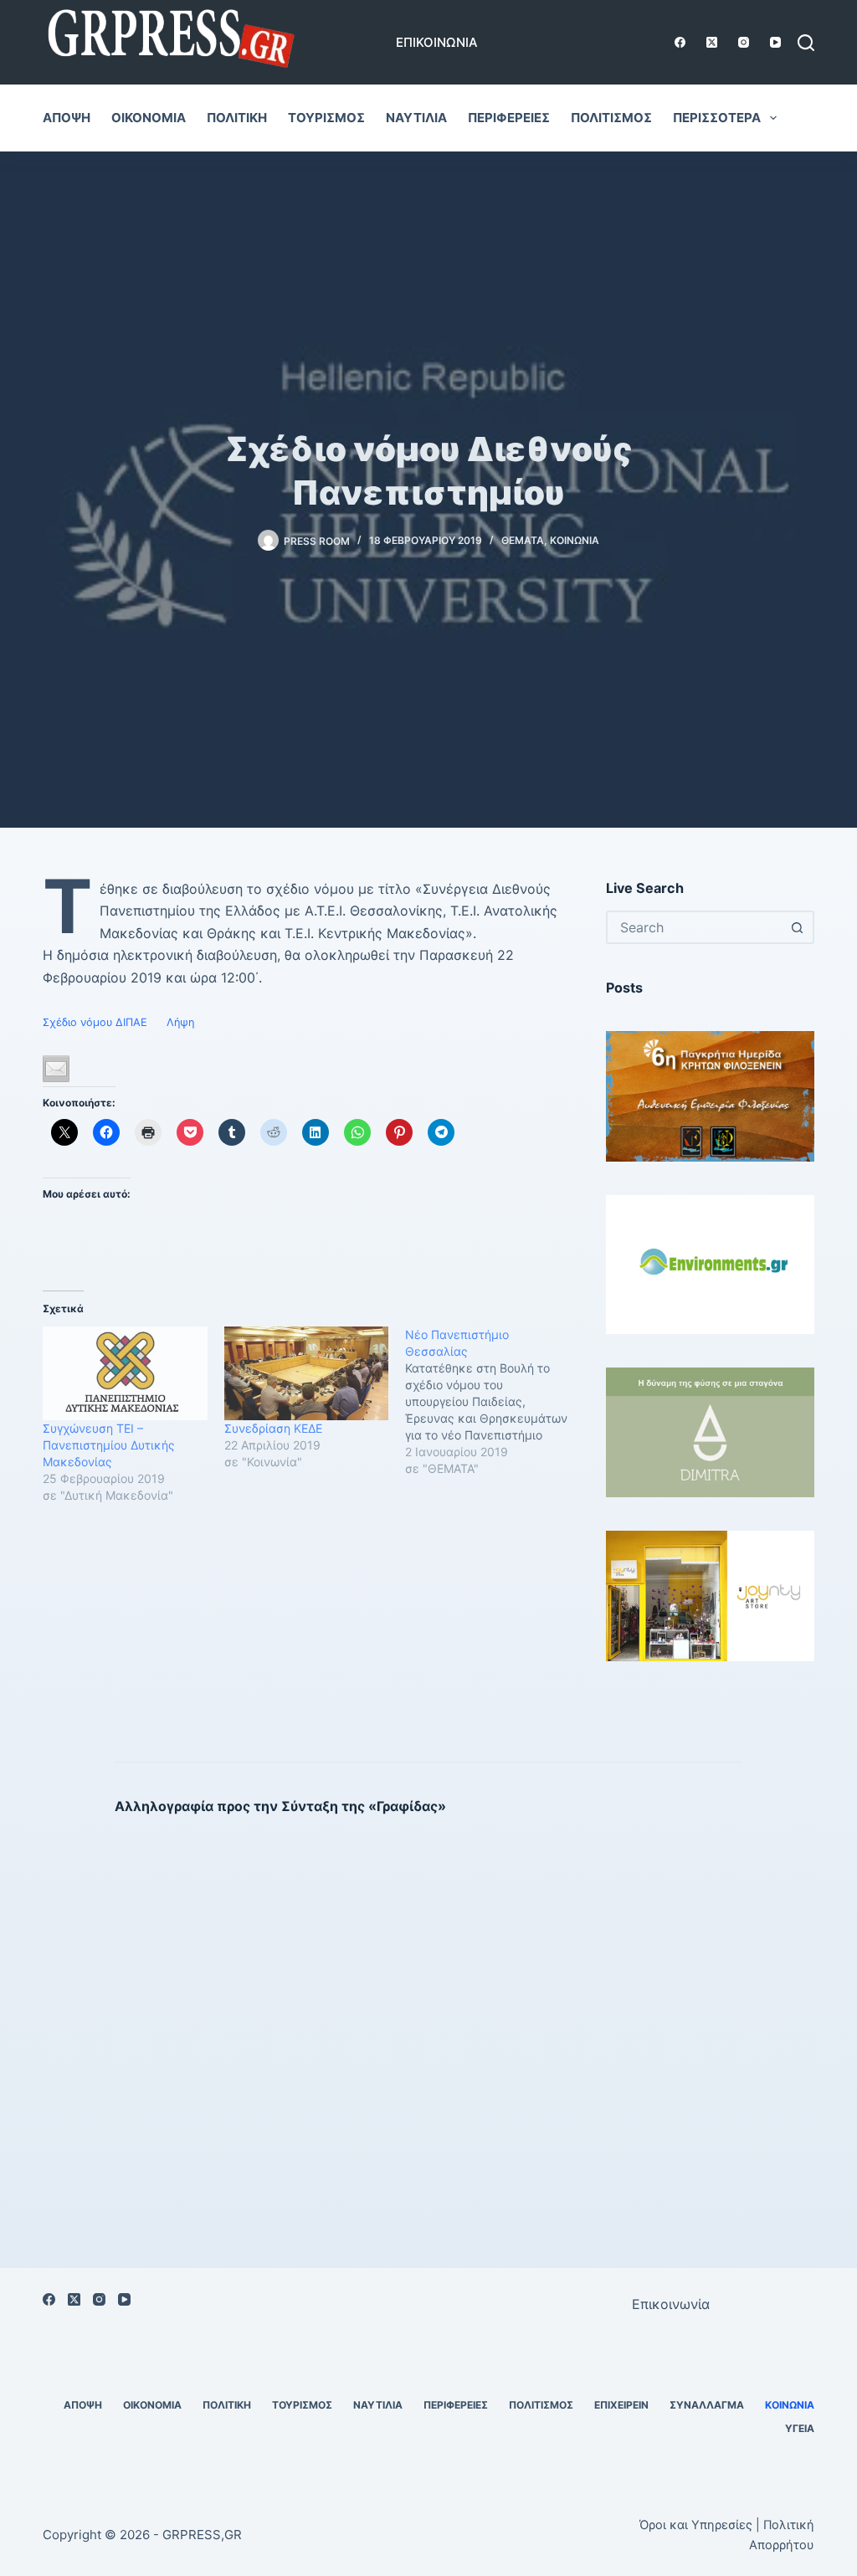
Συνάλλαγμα (707, 2405)
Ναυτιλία (416, 118)
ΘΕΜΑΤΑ (523, 540)
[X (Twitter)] (712, 42)
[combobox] (695, 927)
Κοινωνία (575, 540)
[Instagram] (744, 42)
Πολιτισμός (611, 118)
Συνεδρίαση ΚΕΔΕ (273, 1428)
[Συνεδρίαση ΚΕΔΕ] (306, 1373)
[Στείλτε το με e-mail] (56, 1069)
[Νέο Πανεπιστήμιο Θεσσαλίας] (495, 1402)
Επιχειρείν (621, 2405)
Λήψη (180, 1022)
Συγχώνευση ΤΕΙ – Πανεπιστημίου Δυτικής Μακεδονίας (109, 1445)
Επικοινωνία (437, 42)
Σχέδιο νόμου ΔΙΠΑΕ (95, 1022)
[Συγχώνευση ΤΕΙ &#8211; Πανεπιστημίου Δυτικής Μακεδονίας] (125, 1373)
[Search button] (798, 927)
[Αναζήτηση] (806, 43)
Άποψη (67, 118)
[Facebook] (680, 42)
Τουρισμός (326, 118)
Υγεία (800, 2428)
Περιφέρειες (509, 118)
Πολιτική (237, 118)
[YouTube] (775, 42)
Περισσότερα (717, 118)
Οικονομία (149, 118)
